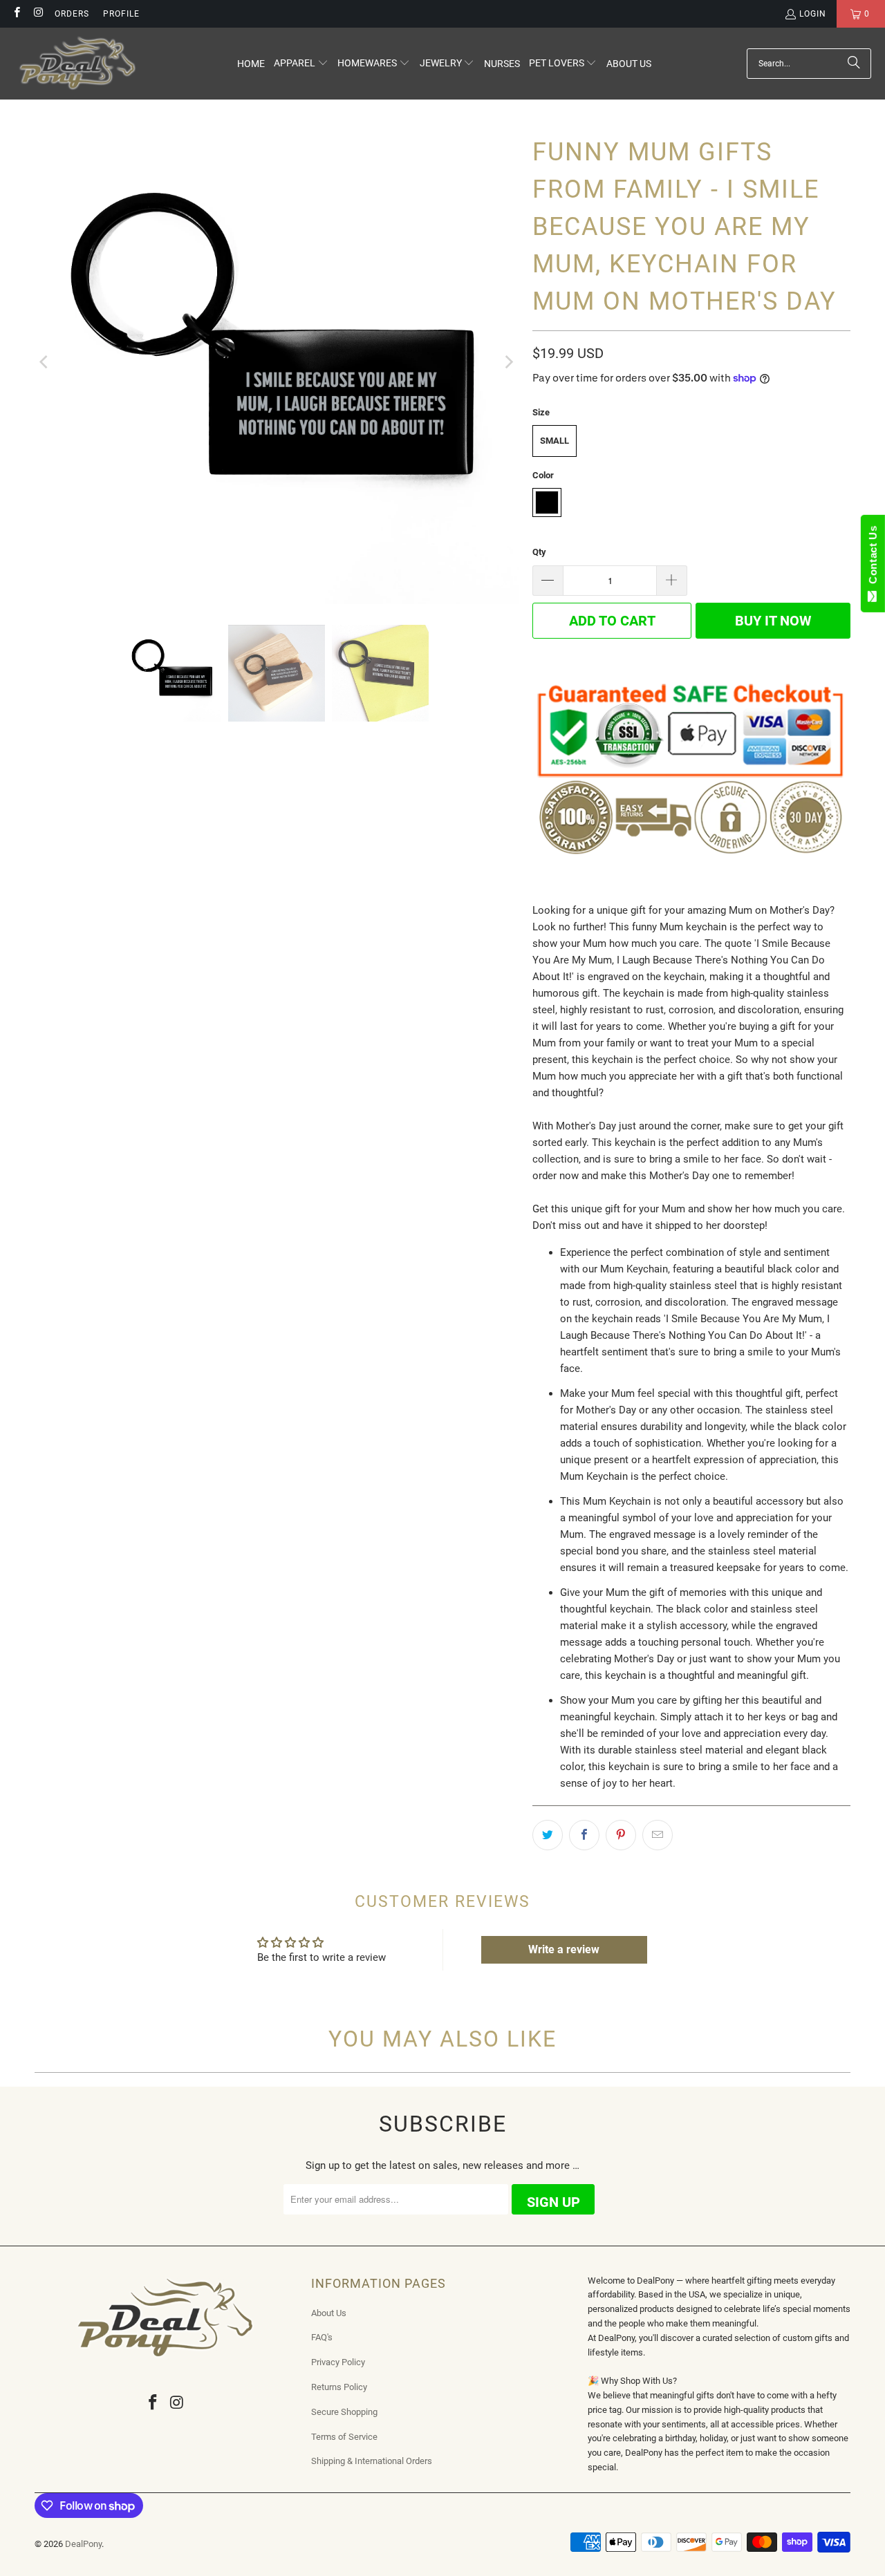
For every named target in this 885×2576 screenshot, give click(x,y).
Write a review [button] (564, 1949)
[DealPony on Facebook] (16, 14)
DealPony (83, 2544)
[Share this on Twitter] (548, 1835)
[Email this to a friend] (658, 1835)
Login (813, 14)
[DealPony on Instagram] (38, 14)
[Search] (854, 64)
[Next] (508, 362)
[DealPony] (78, 64)
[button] (301, 64)
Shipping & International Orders (372, 2461)
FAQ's (322, 2337)
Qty (539, 552)
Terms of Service (344, 2437)
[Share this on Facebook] (584, 1835)
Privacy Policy (338, 2362)
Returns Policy (339, 2387)
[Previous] (45, 362)
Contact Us (873, 558)
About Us (329, 2313)
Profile (121, 14)
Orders (72, 14)
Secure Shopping (344, 2412)
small (555, 441)
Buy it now (773, 621)
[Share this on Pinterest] (621, 1835)
